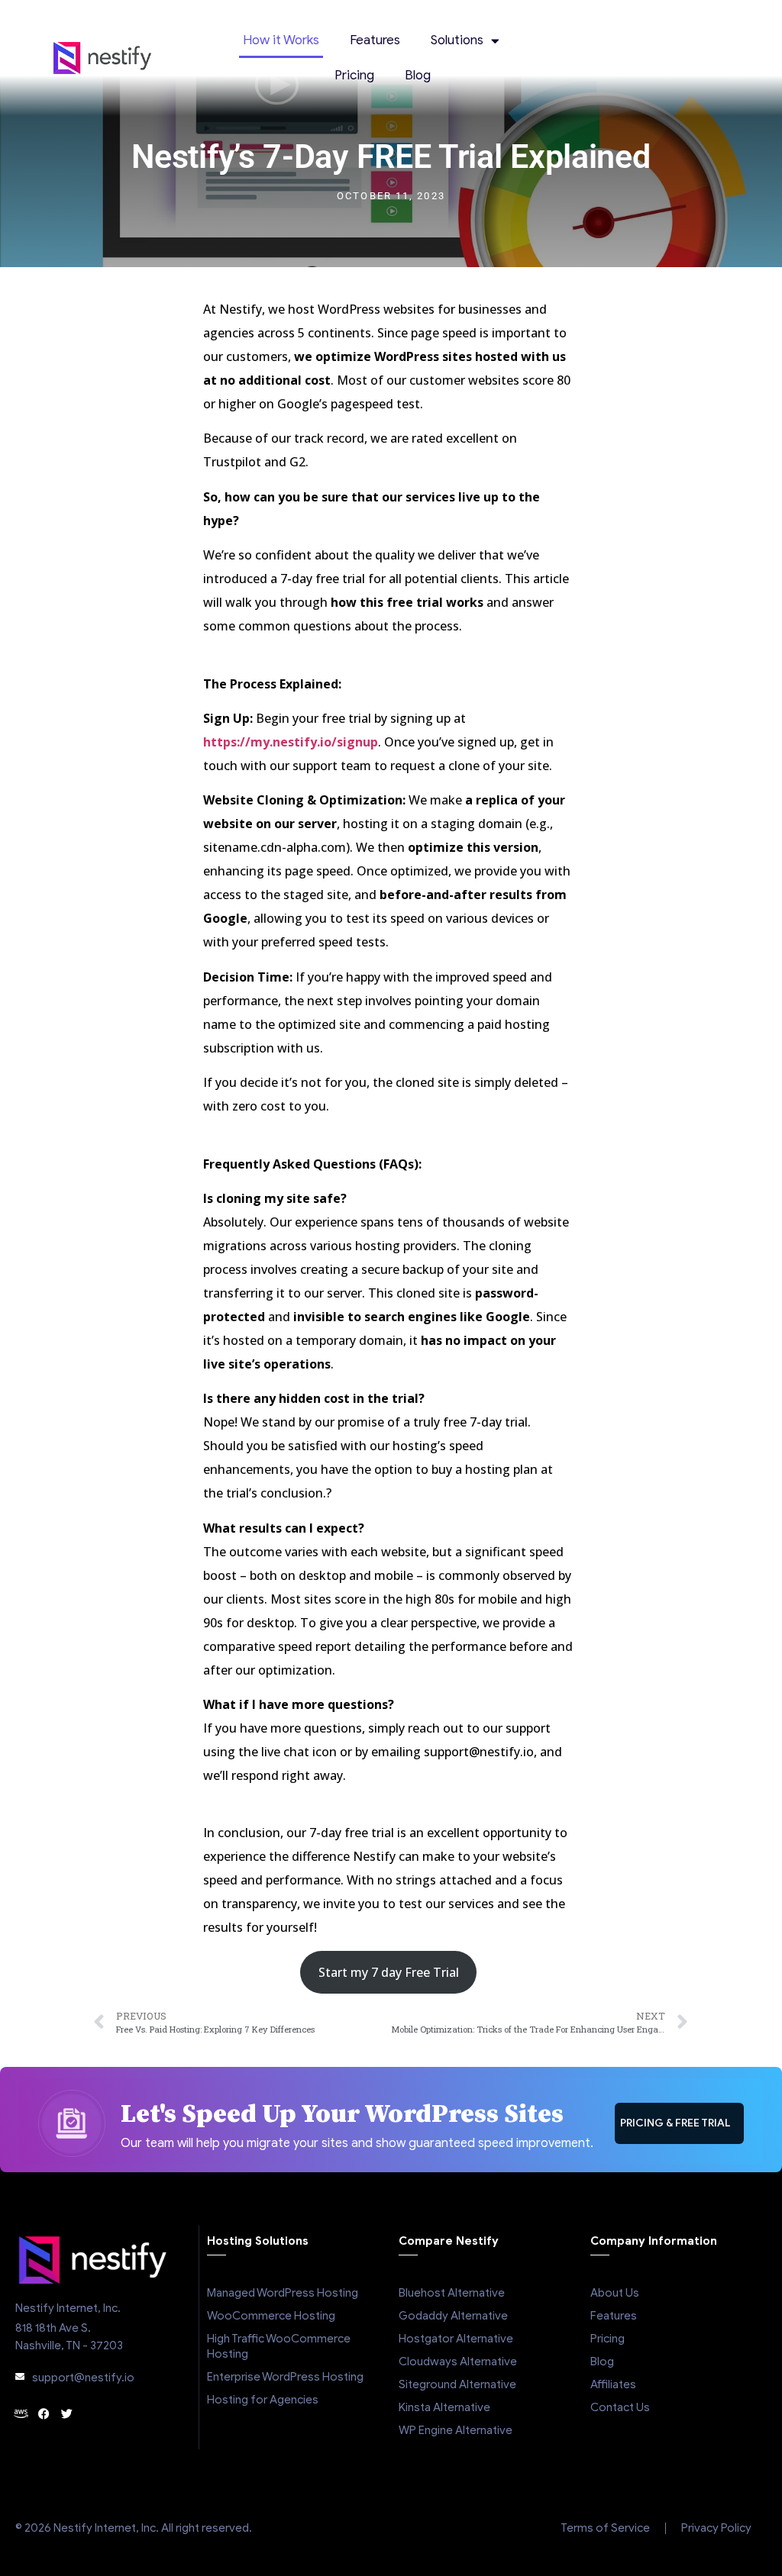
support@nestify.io (83, 2378)
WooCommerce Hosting (271, 2316)
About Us (615, 2293)
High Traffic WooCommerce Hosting (279, 2346)
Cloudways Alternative (458, 2362)
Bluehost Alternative (452, 2293)
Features (375, 40)
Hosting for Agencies (263, 2400)
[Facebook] (44, 2414)
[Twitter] (67, 2414)
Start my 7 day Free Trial (389, 1972)
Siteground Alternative (457, 2384)
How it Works (281, 40)
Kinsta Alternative (444, 2407)
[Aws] (21, 2414)
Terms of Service (605, 2528)
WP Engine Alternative (456, 2430)
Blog (418, 75)
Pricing (354, 75)
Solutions (457, 40)
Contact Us (620, 2407)
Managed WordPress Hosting (283, 2293)
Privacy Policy (716, 2528)
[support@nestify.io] (20, 2377)
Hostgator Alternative (456, 2339)
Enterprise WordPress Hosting (285, 2377)
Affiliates (613, 2384)
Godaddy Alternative (453, 2316)
